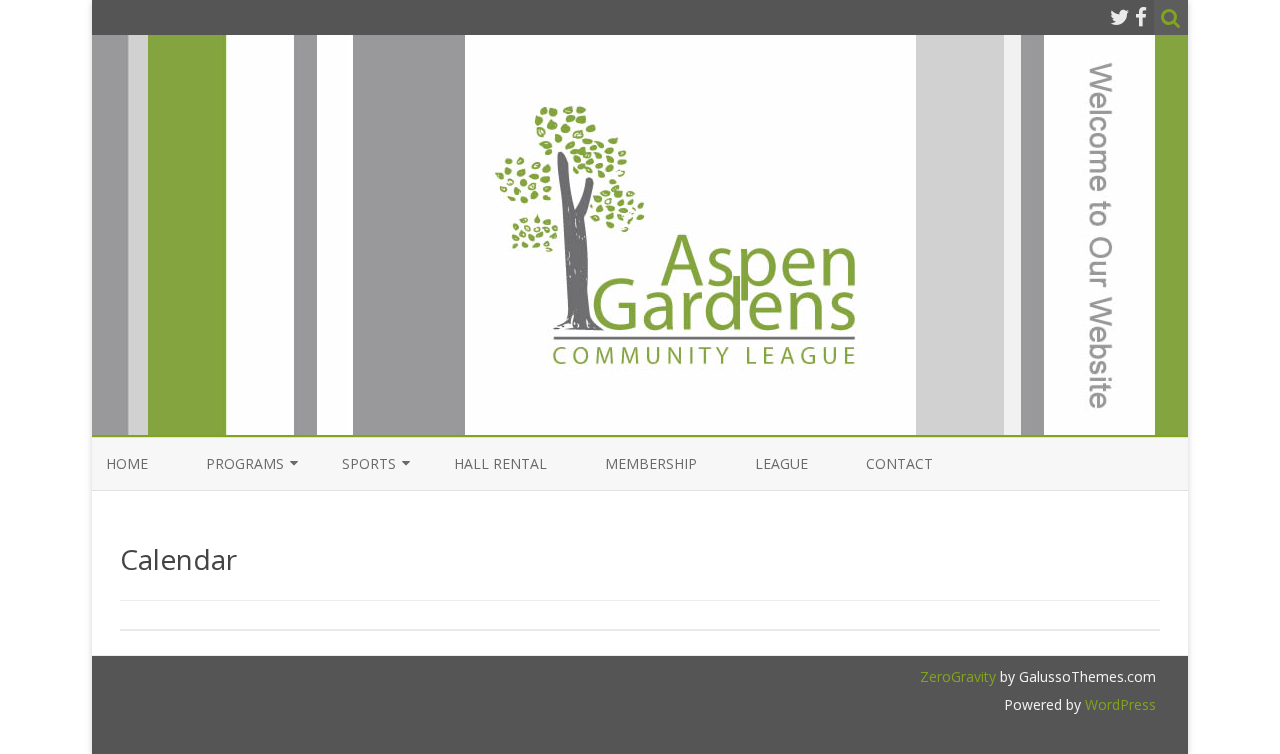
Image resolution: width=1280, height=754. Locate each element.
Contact (899, 463)
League (781, 463)
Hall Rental (500, 463)
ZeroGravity (958, 676)
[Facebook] (1141, 17)
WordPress (1118, 704)
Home (127, 463)
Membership (651, 463)
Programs (245, 463)
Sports (369, 463)
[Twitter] (1120, 17)
